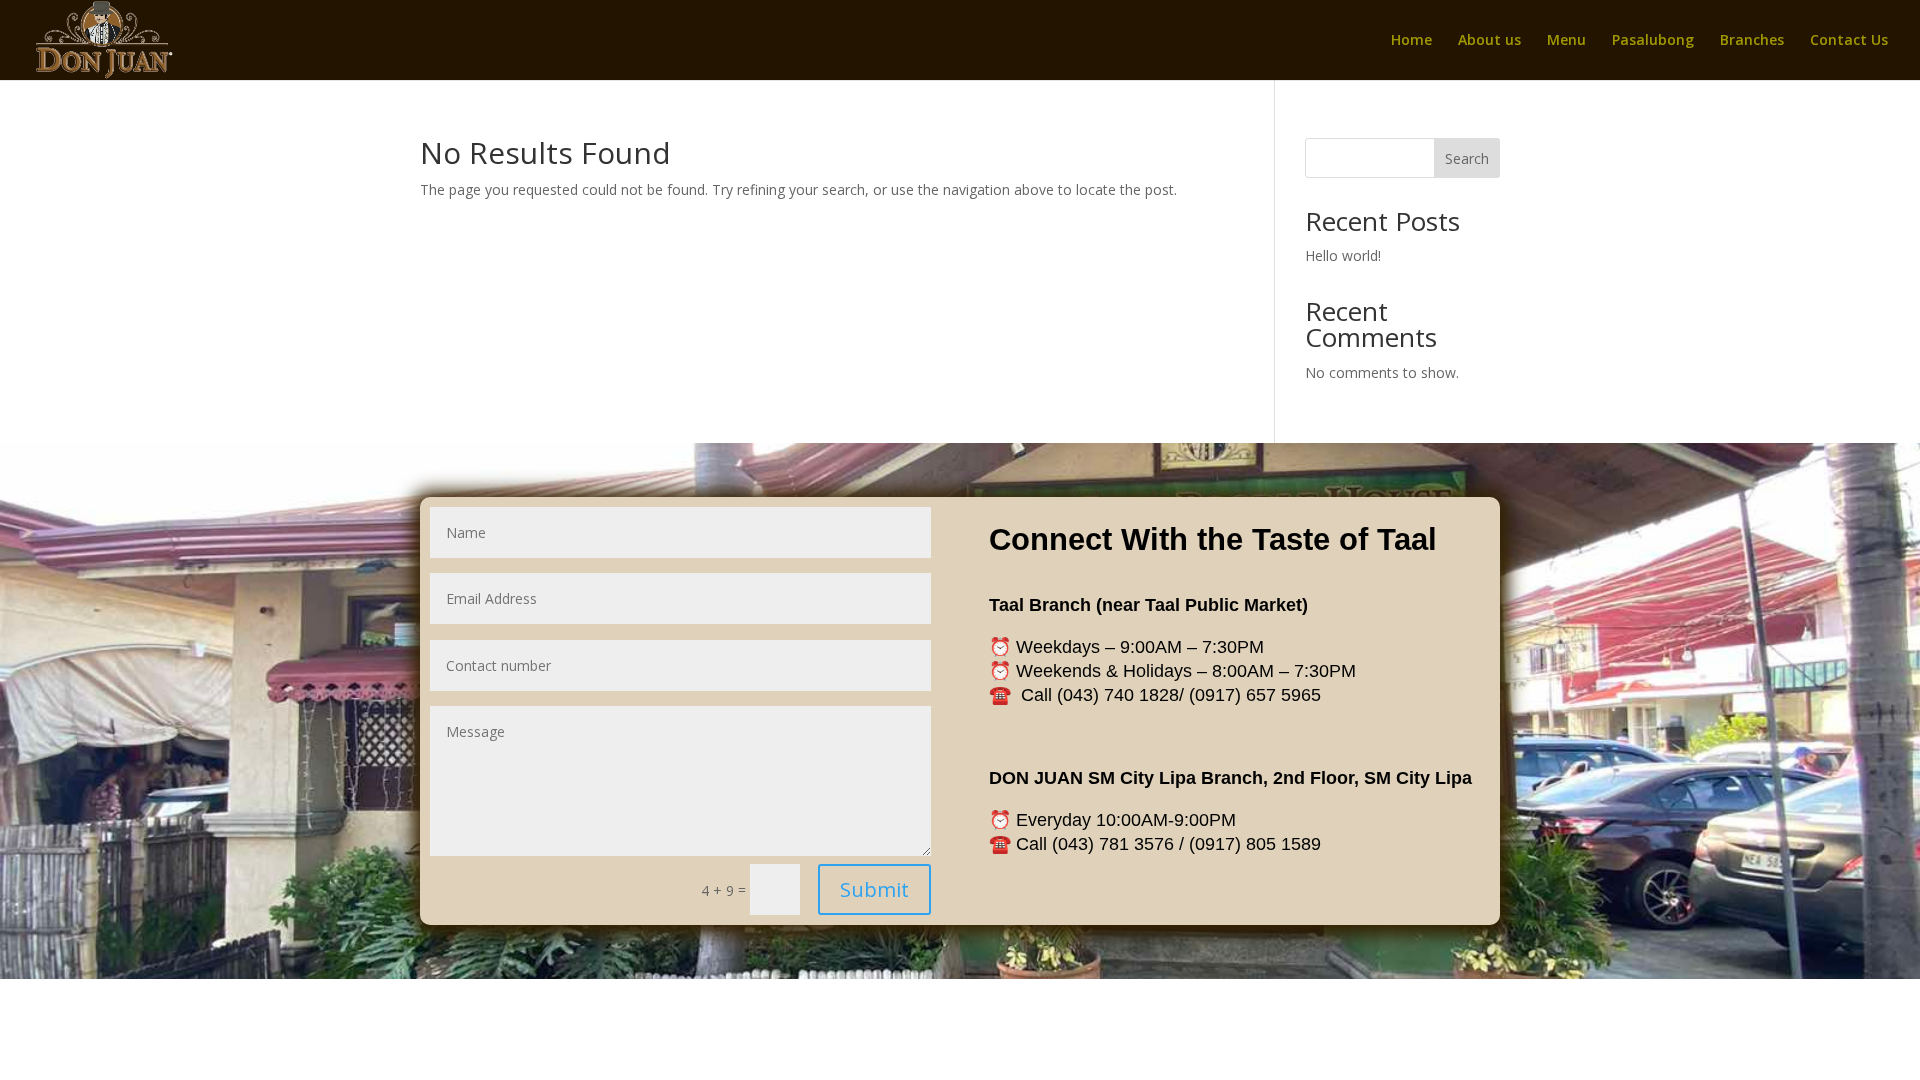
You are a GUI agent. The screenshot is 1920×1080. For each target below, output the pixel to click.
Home (1411, 41)
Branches (1752, 41)
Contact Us (1849, 41)
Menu (1566, 41)
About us (1489, 41)
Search (1467, 158)
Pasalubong (1653, 41)
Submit (874, 889)
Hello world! (1343, 255)
